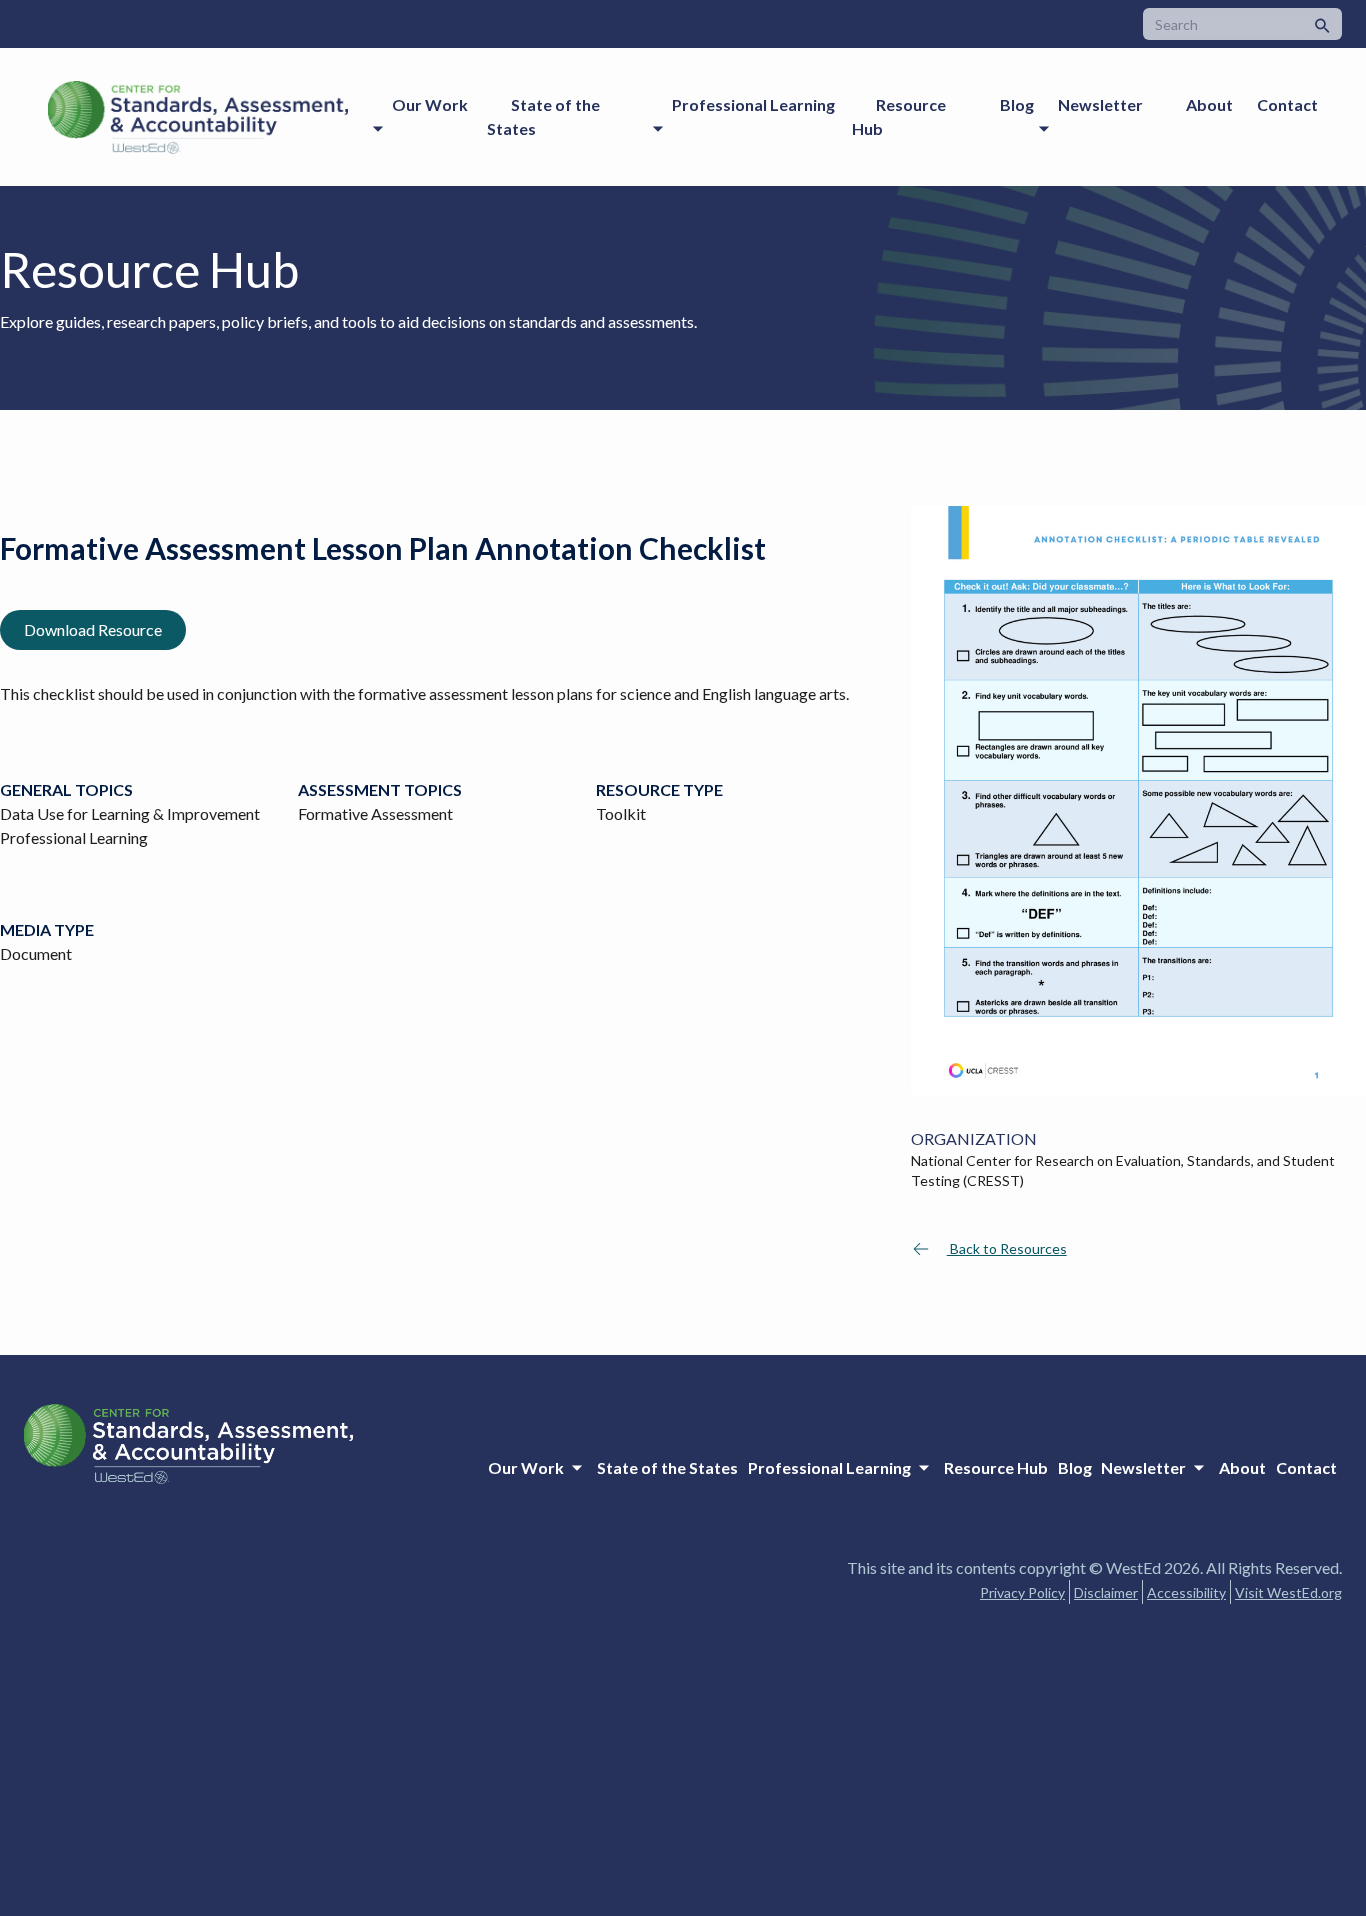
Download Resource (93, 629)
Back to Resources (1007, 1248)
